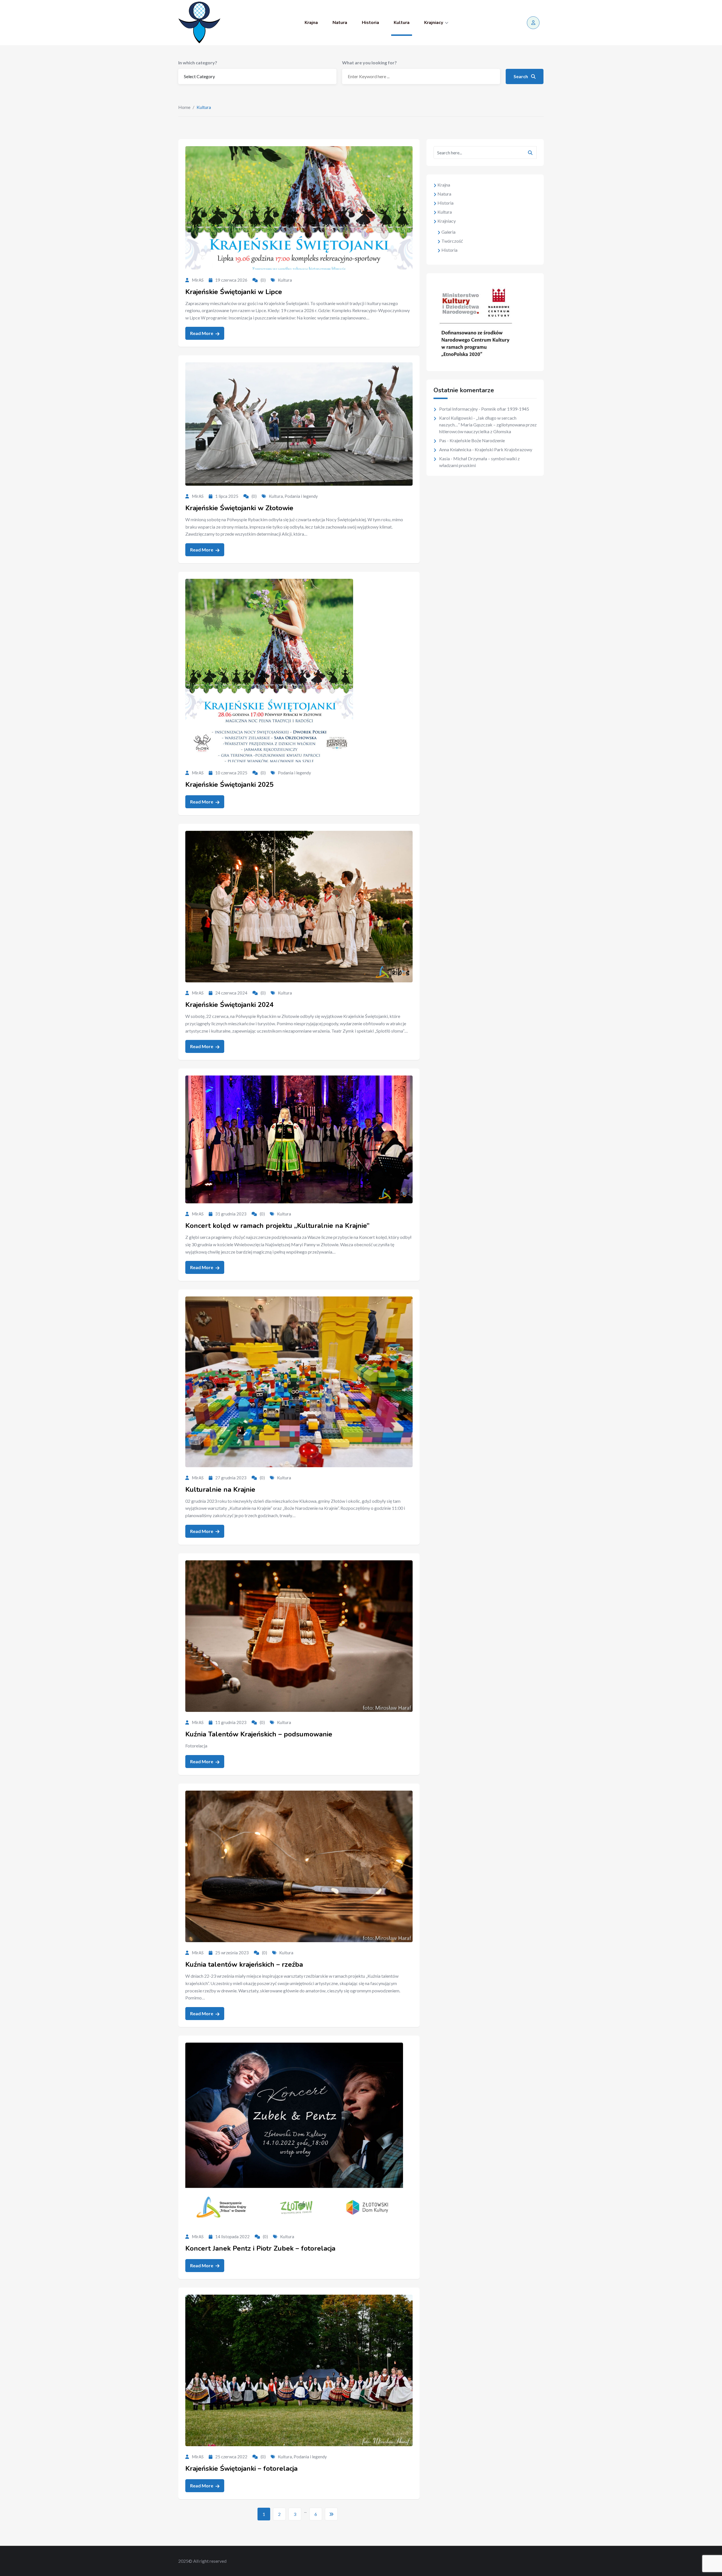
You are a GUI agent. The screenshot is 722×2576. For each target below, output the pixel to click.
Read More (202, 333)
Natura (340, 23)
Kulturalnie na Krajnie (220, 1489)
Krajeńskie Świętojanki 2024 (229, 1005)
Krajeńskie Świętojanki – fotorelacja (241, 2468)
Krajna (311, 23)
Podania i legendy (301, 496)
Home (184, 107)
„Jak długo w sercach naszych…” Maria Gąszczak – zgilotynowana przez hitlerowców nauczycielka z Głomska (488, 425)
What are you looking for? (369, 63)
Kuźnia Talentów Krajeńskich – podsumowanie (259, 1734)
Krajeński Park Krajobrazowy (503, 449)
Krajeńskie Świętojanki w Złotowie (239, 508)
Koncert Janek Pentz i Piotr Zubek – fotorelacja (260, 2248)
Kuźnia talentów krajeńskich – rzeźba (244, 1964)
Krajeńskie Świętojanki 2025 (229, 785)
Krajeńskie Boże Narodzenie (477, 440)
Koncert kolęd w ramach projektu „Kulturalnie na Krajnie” (277, 1226)
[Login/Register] (533, 23)
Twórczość (452, 241)
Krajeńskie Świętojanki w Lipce (234, 292)
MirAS (198, 280)
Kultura (402, 23)
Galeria (448, 232)
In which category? (198, 63)
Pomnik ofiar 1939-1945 (505, 409)
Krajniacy (434, 23)
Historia (370, 23)
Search (521, 76)
